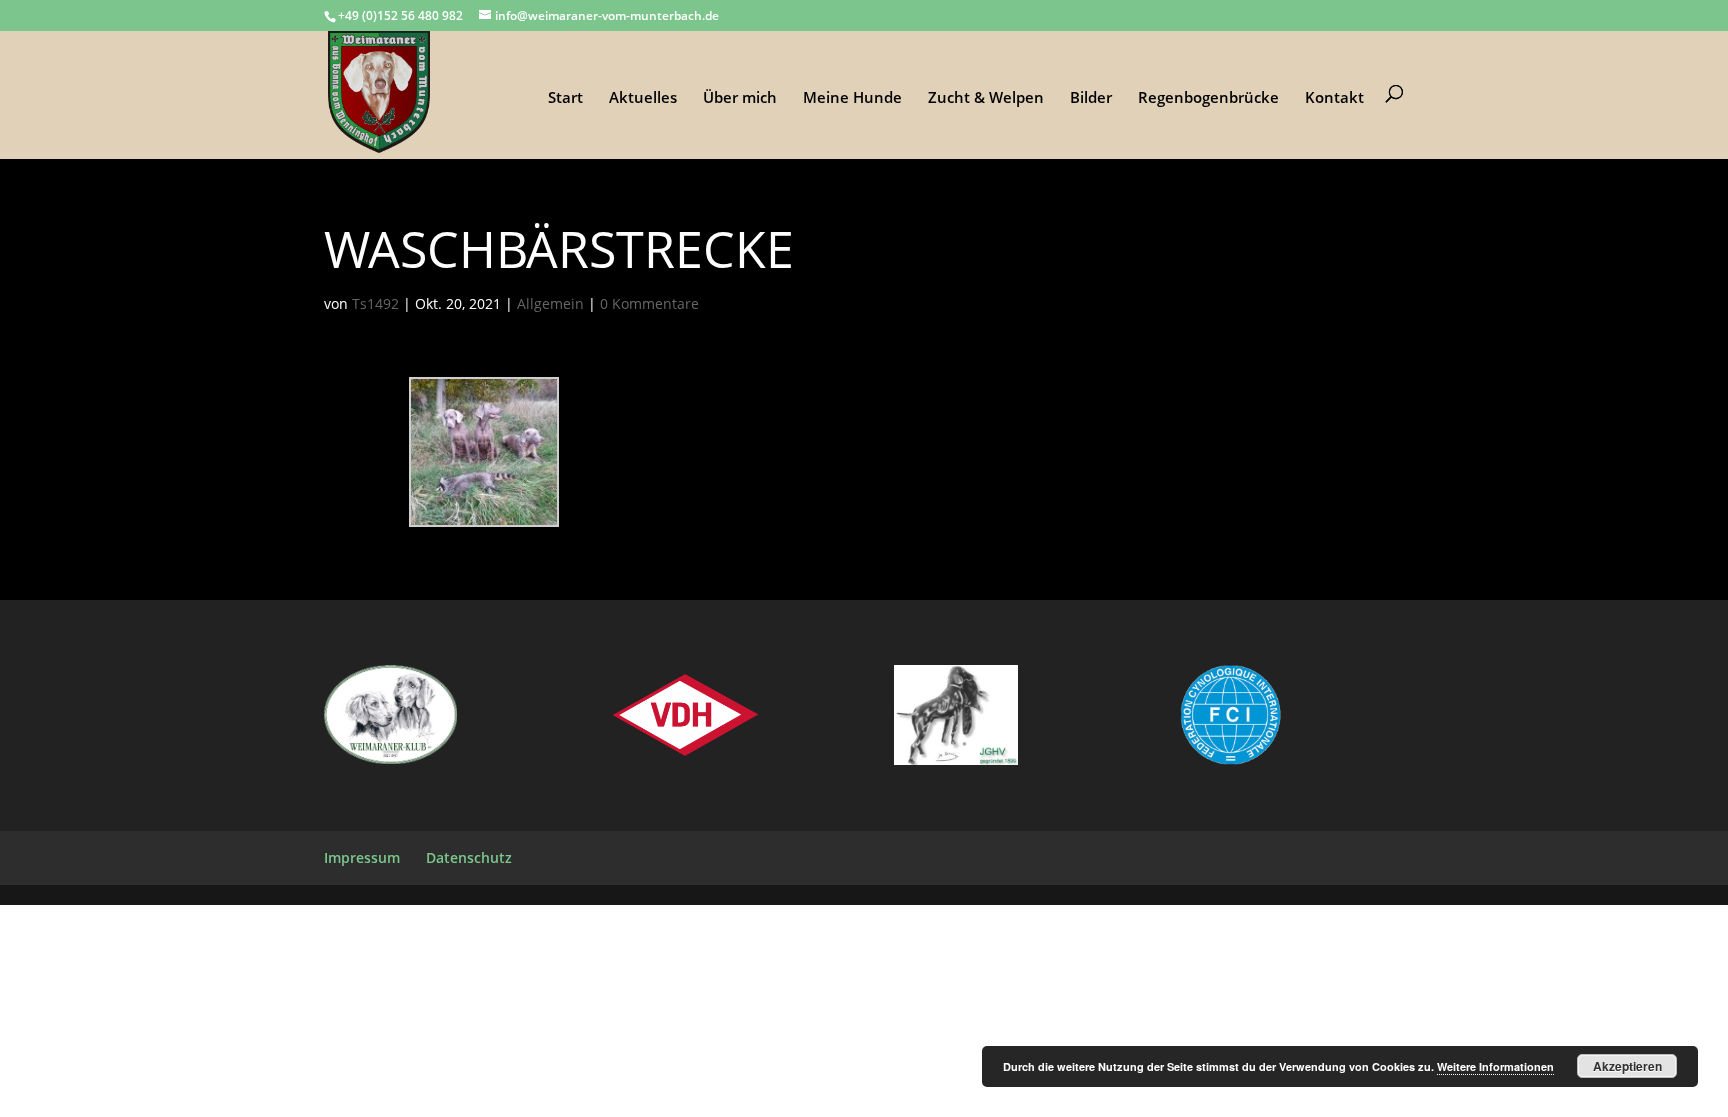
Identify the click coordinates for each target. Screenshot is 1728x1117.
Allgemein (550, 303)
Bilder (1091, 98)
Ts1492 (375, 303)
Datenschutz (469, 857)
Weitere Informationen (1495, 1066)
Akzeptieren (1627, 1066)
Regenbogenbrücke (1208, 98)
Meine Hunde (852, 98)
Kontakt (1334, 98)
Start (565, 98)
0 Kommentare (649, 303)
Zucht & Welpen (986, 98)
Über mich (740, 98)
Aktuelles (643, 98)
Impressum (362, 857)
